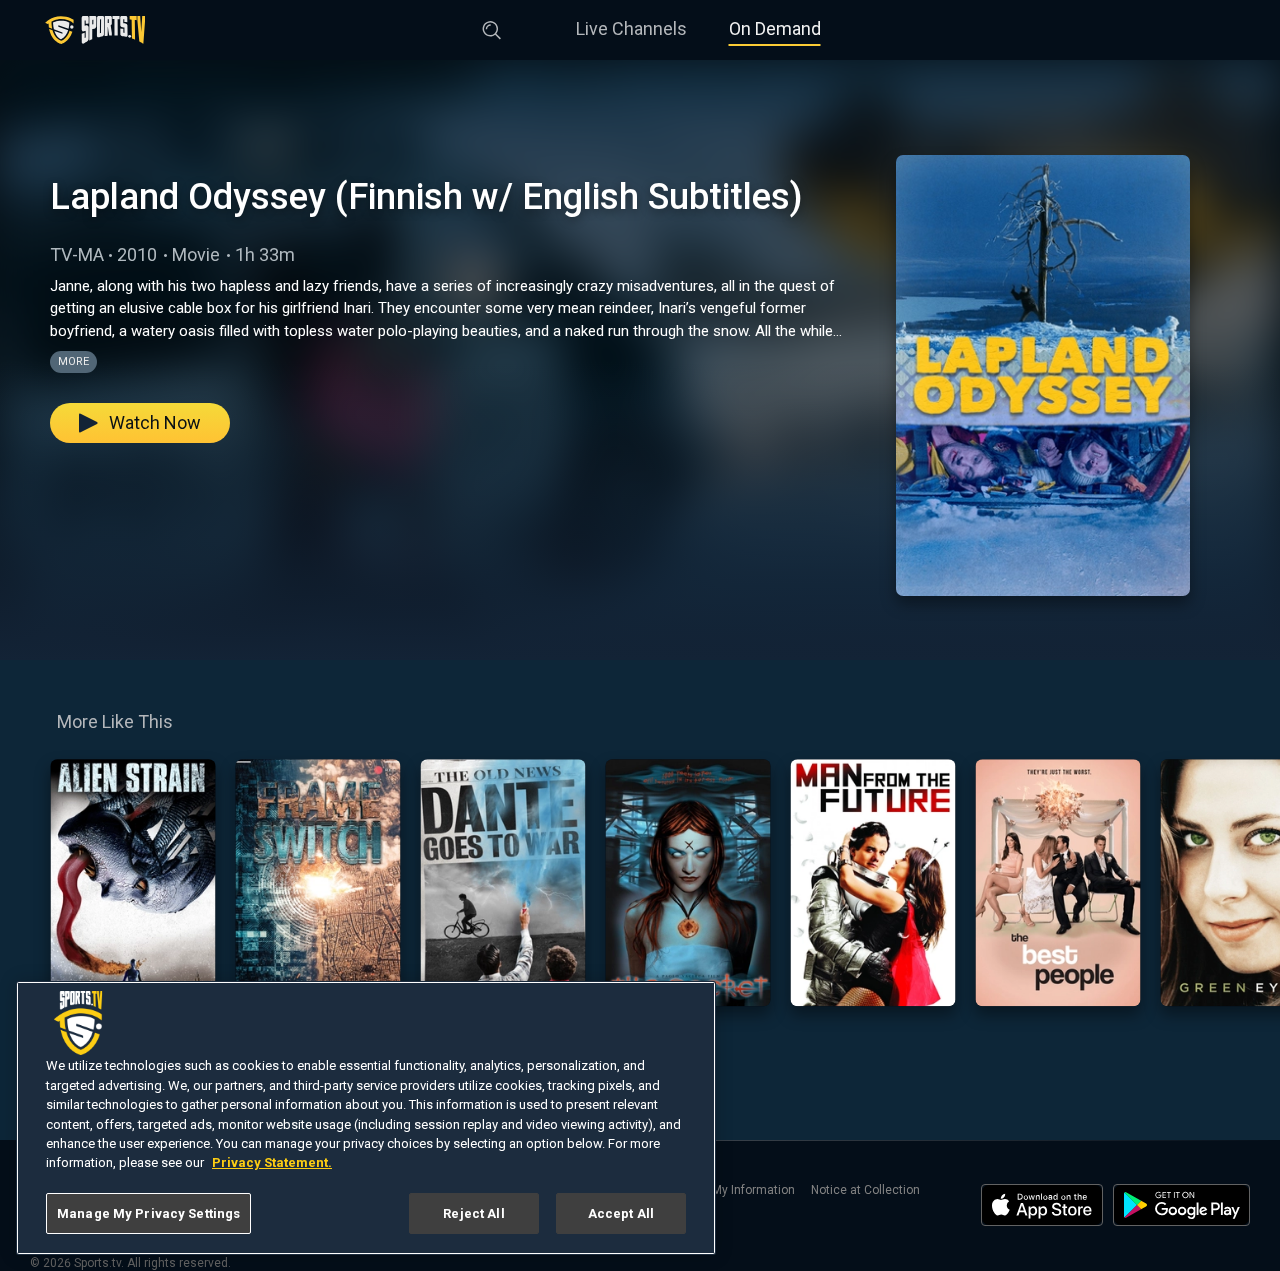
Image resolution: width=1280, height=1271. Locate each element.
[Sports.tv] (95, 30)
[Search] (492, 26)
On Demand (775, 28)
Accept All (621, 1213)
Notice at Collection (865, 1190)
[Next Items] (1251, 883)
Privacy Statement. (272, 1163)
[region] (366, 1118)
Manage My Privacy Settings (148, 1213)
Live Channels (631, 28)
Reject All (473, 1213)
